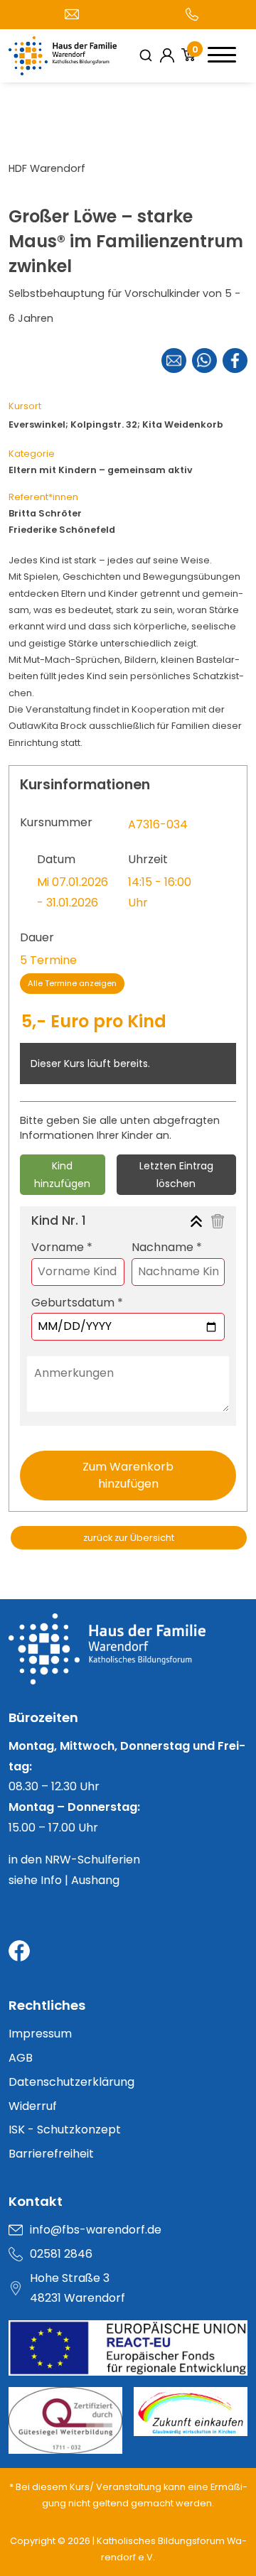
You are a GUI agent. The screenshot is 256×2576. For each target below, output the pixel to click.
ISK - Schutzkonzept (65, 2129)
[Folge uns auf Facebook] (19, 1951)
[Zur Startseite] (128, 1660)
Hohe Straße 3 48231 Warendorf (78, 2288)
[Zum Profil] (167, 55)
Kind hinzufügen (62, 1175)
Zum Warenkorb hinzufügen (128, 1475)
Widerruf (33, 2106)
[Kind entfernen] (218, 1221)
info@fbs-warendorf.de (96, 2230)
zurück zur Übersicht (129, 1538)
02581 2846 (61, 2254)
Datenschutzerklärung (71, 2082)
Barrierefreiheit (51, 2154)
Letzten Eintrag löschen (176, 1175)
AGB (21, 2058)
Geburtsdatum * (77, 1303)
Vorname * (62, 1247)
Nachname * (167, 1247)
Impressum (40, 2034)
